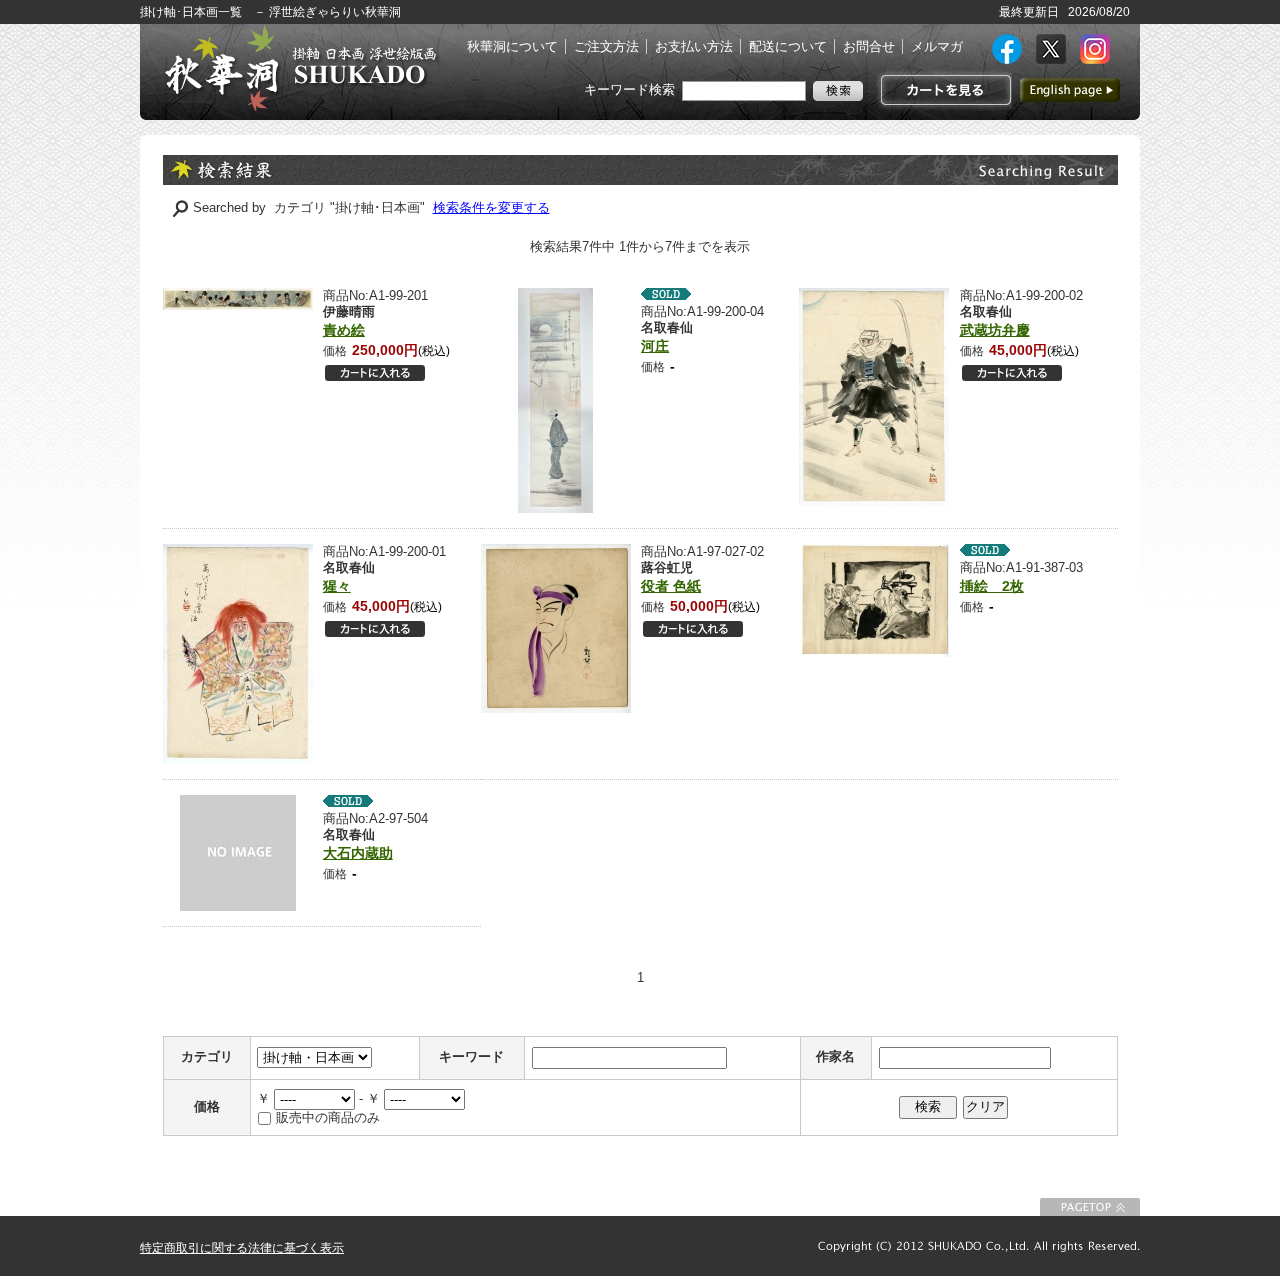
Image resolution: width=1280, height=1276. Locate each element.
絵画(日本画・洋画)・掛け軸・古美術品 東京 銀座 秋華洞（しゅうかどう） (300, 68)
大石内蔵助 (358, 853)
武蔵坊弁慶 (995, 330)
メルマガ (937, 46)
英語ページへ (1070, 90)
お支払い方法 (694, 46)
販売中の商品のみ (328, 1117)
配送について (788, 46)
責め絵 (344, 330)
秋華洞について (512, 46)
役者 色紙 (671, 586)
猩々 (337, 586)
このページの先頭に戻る (1090, 1207)
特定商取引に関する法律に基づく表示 (242, 1248)
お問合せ (869, 46)
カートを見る (943, 90)
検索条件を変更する (491, 207)
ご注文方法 (606, 46)
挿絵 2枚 (992, 586)
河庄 (655, 346)
